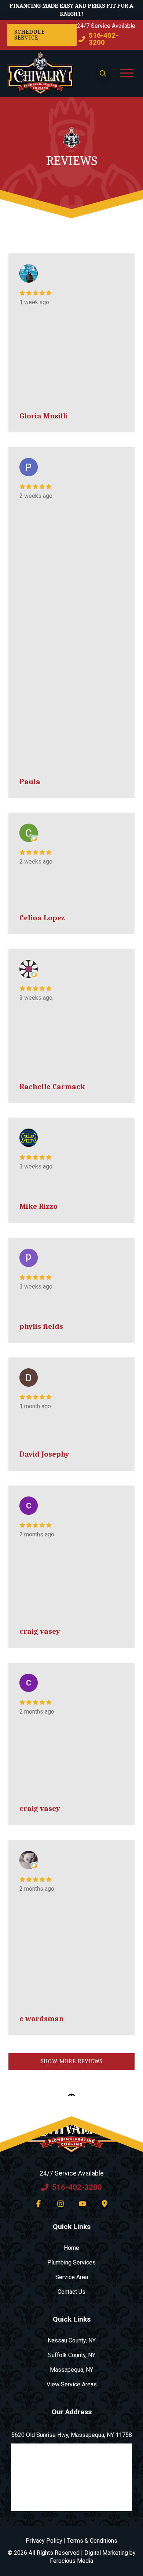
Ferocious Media (71, 2561)
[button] (103, 74)
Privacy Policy (44, 2541)
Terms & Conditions (92, 2541)
